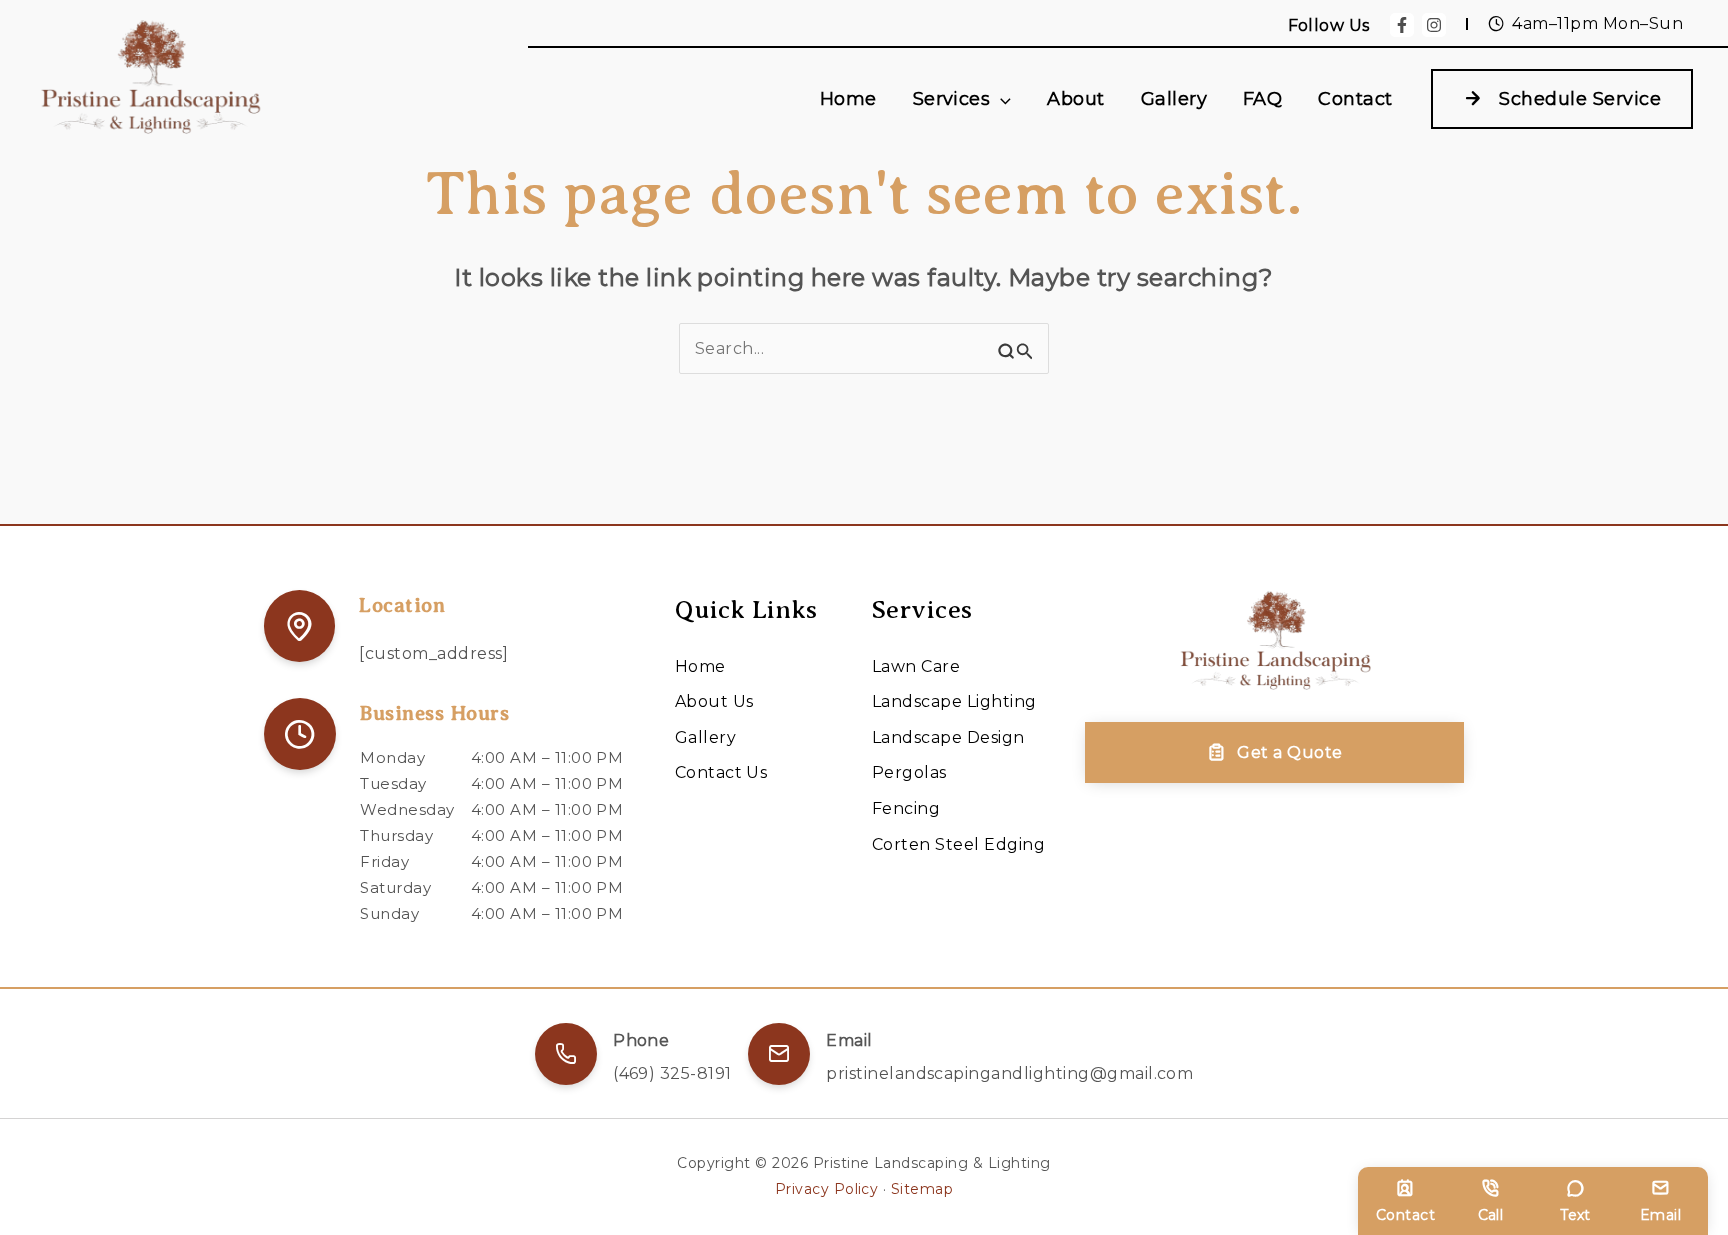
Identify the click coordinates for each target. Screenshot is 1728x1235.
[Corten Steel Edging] (958, 845)
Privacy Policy (827, 1189)
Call (1491, 1215)
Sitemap (922, 1189)
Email (1660, 1215)
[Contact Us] (721, 773)
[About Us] (714, 702)
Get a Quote (1289, 752)
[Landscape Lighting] (954, 702)
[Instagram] (1434, 25)
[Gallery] (705, 738)
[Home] (700, 667)
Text (1575, 1215)
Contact (1405, 1215)
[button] (1000, 99)
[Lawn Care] (916, 667)
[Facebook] (1402, 25)
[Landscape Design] (948, 738)
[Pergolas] (909, 773)
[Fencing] (906, 809)
